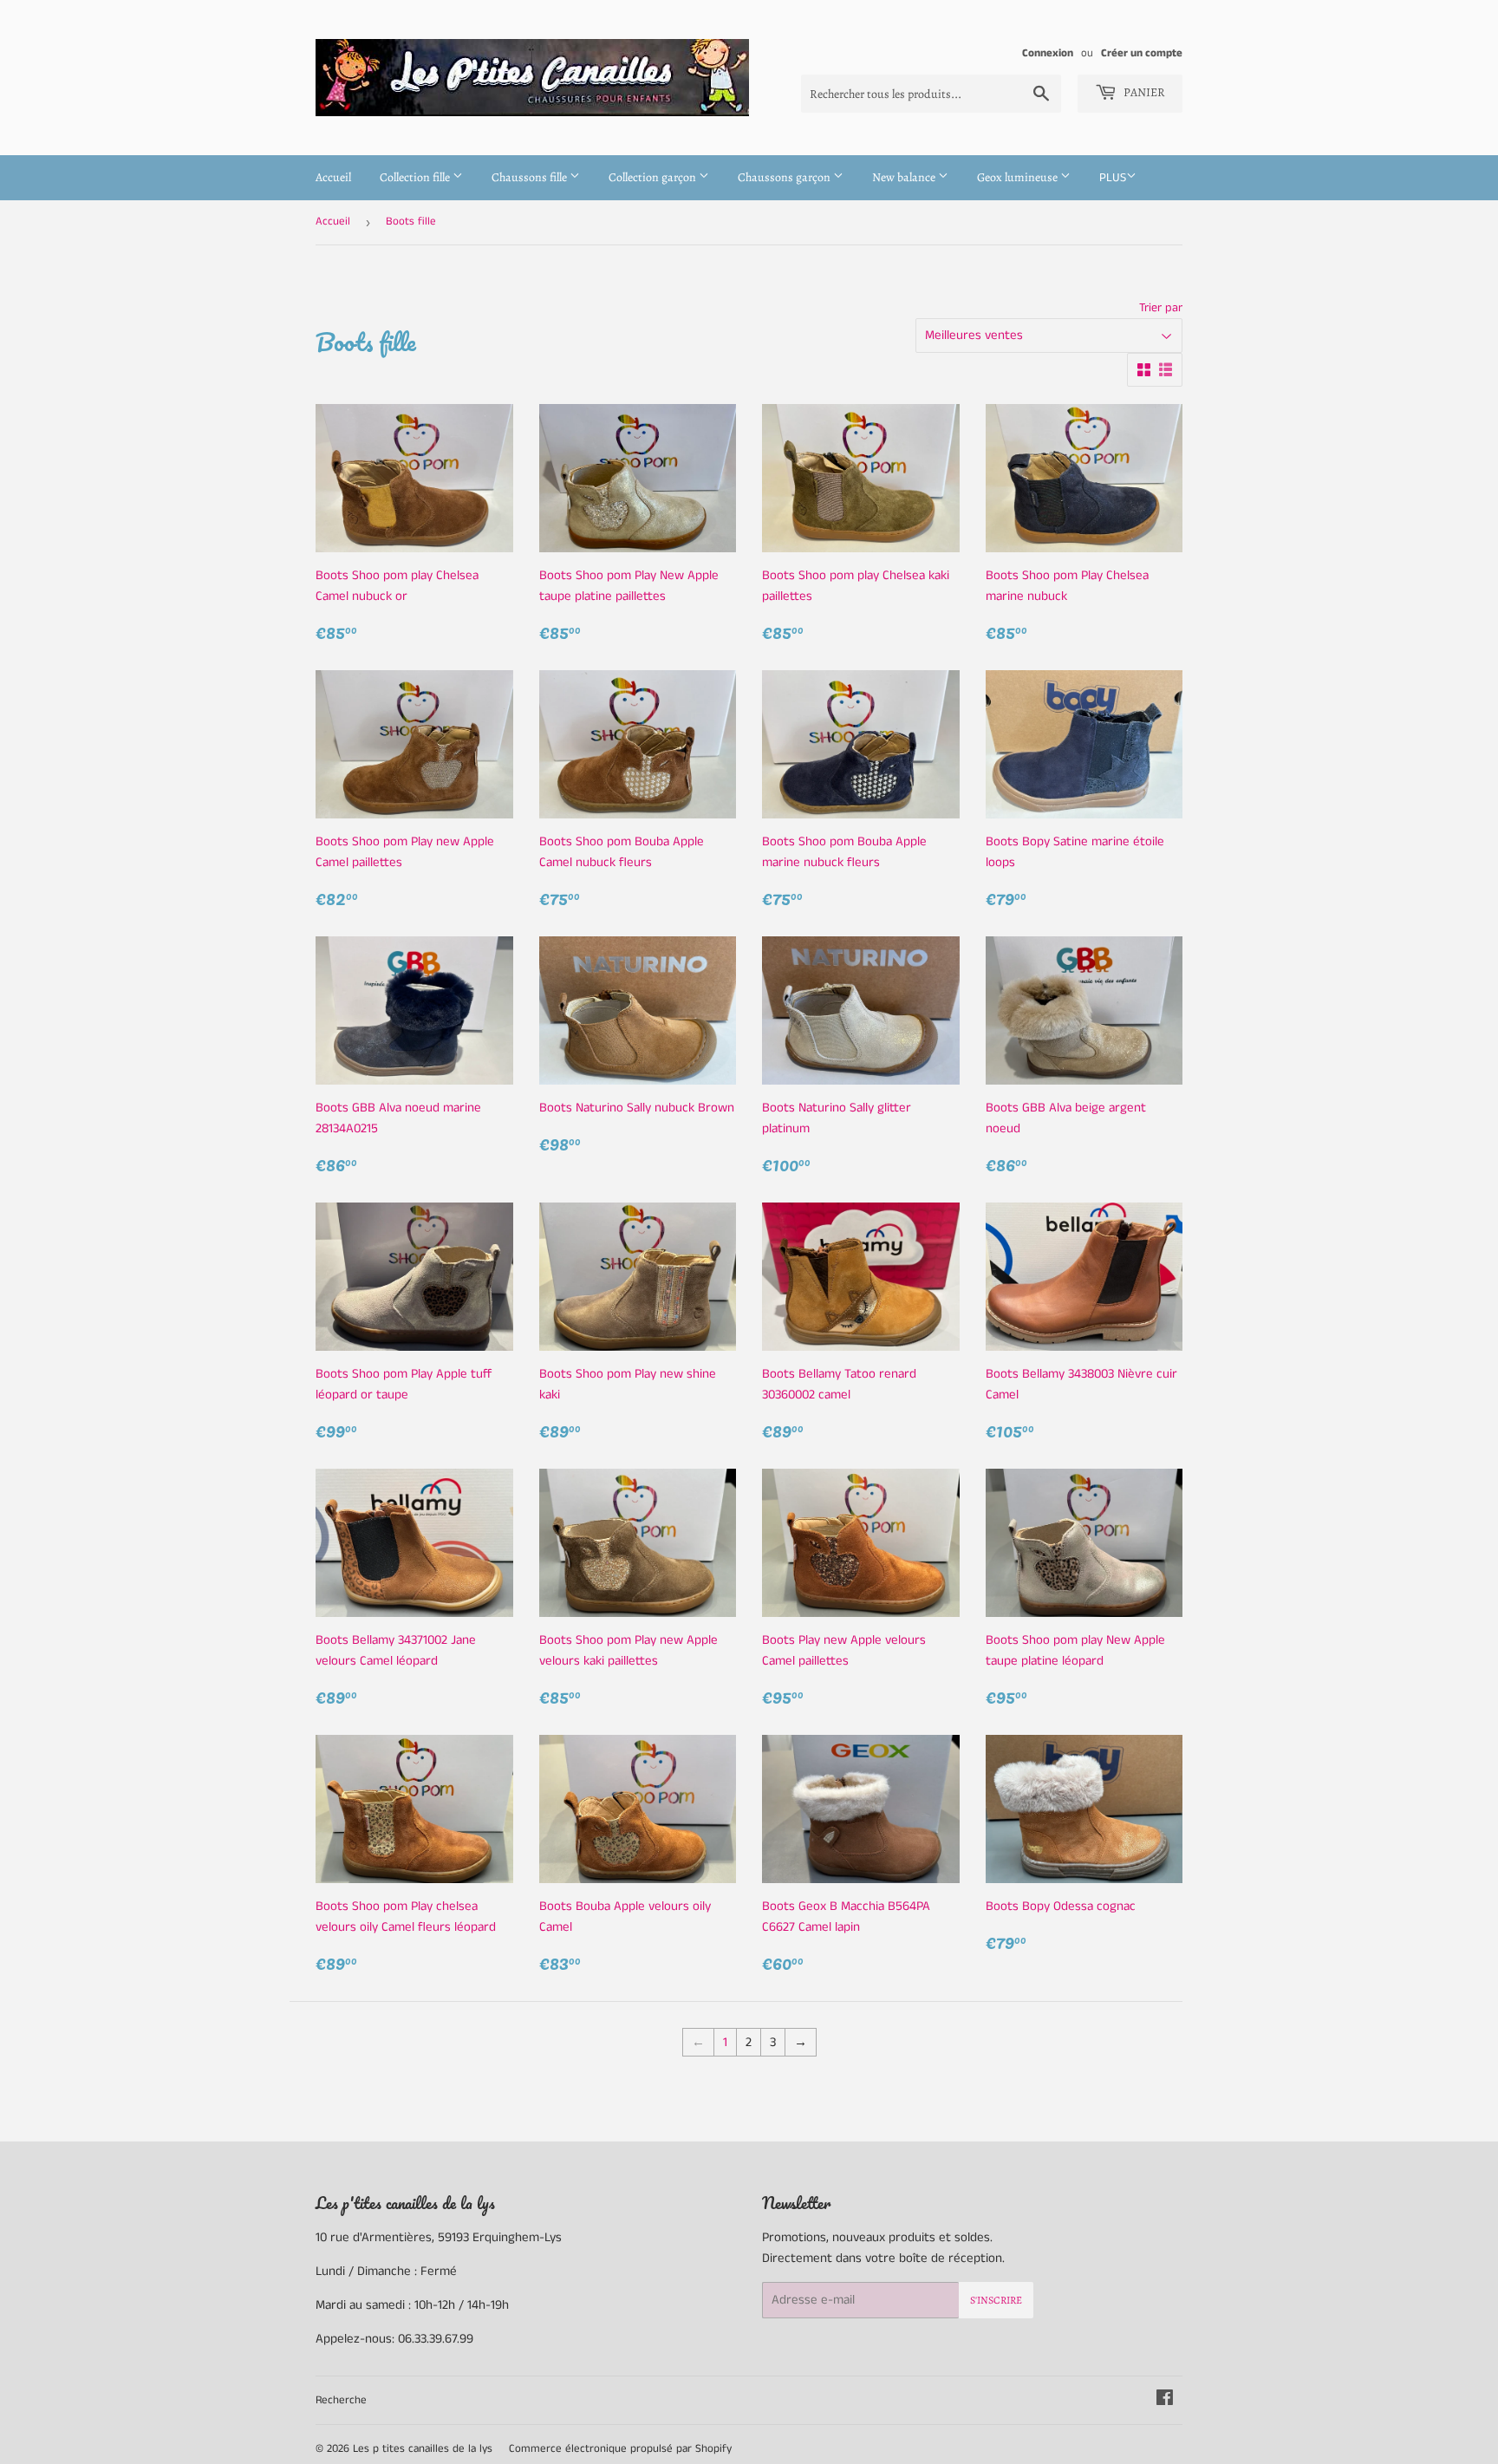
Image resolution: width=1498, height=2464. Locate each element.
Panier (1143, 92)
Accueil (333, 177)
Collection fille (416, 177)
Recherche (341, 2400)
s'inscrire (996, 2300)
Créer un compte (1142, 53)
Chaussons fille (531, 177)
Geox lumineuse (1019, 177)
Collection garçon (654, 177)
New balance (905, 177)
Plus (1113, 178)
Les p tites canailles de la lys (423, 2449)
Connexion (1048, 53)
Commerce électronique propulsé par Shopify (620, 2449)
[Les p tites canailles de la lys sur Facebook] (1165, 2400)
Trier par (1161, 308)
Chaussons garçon (785, 177)
